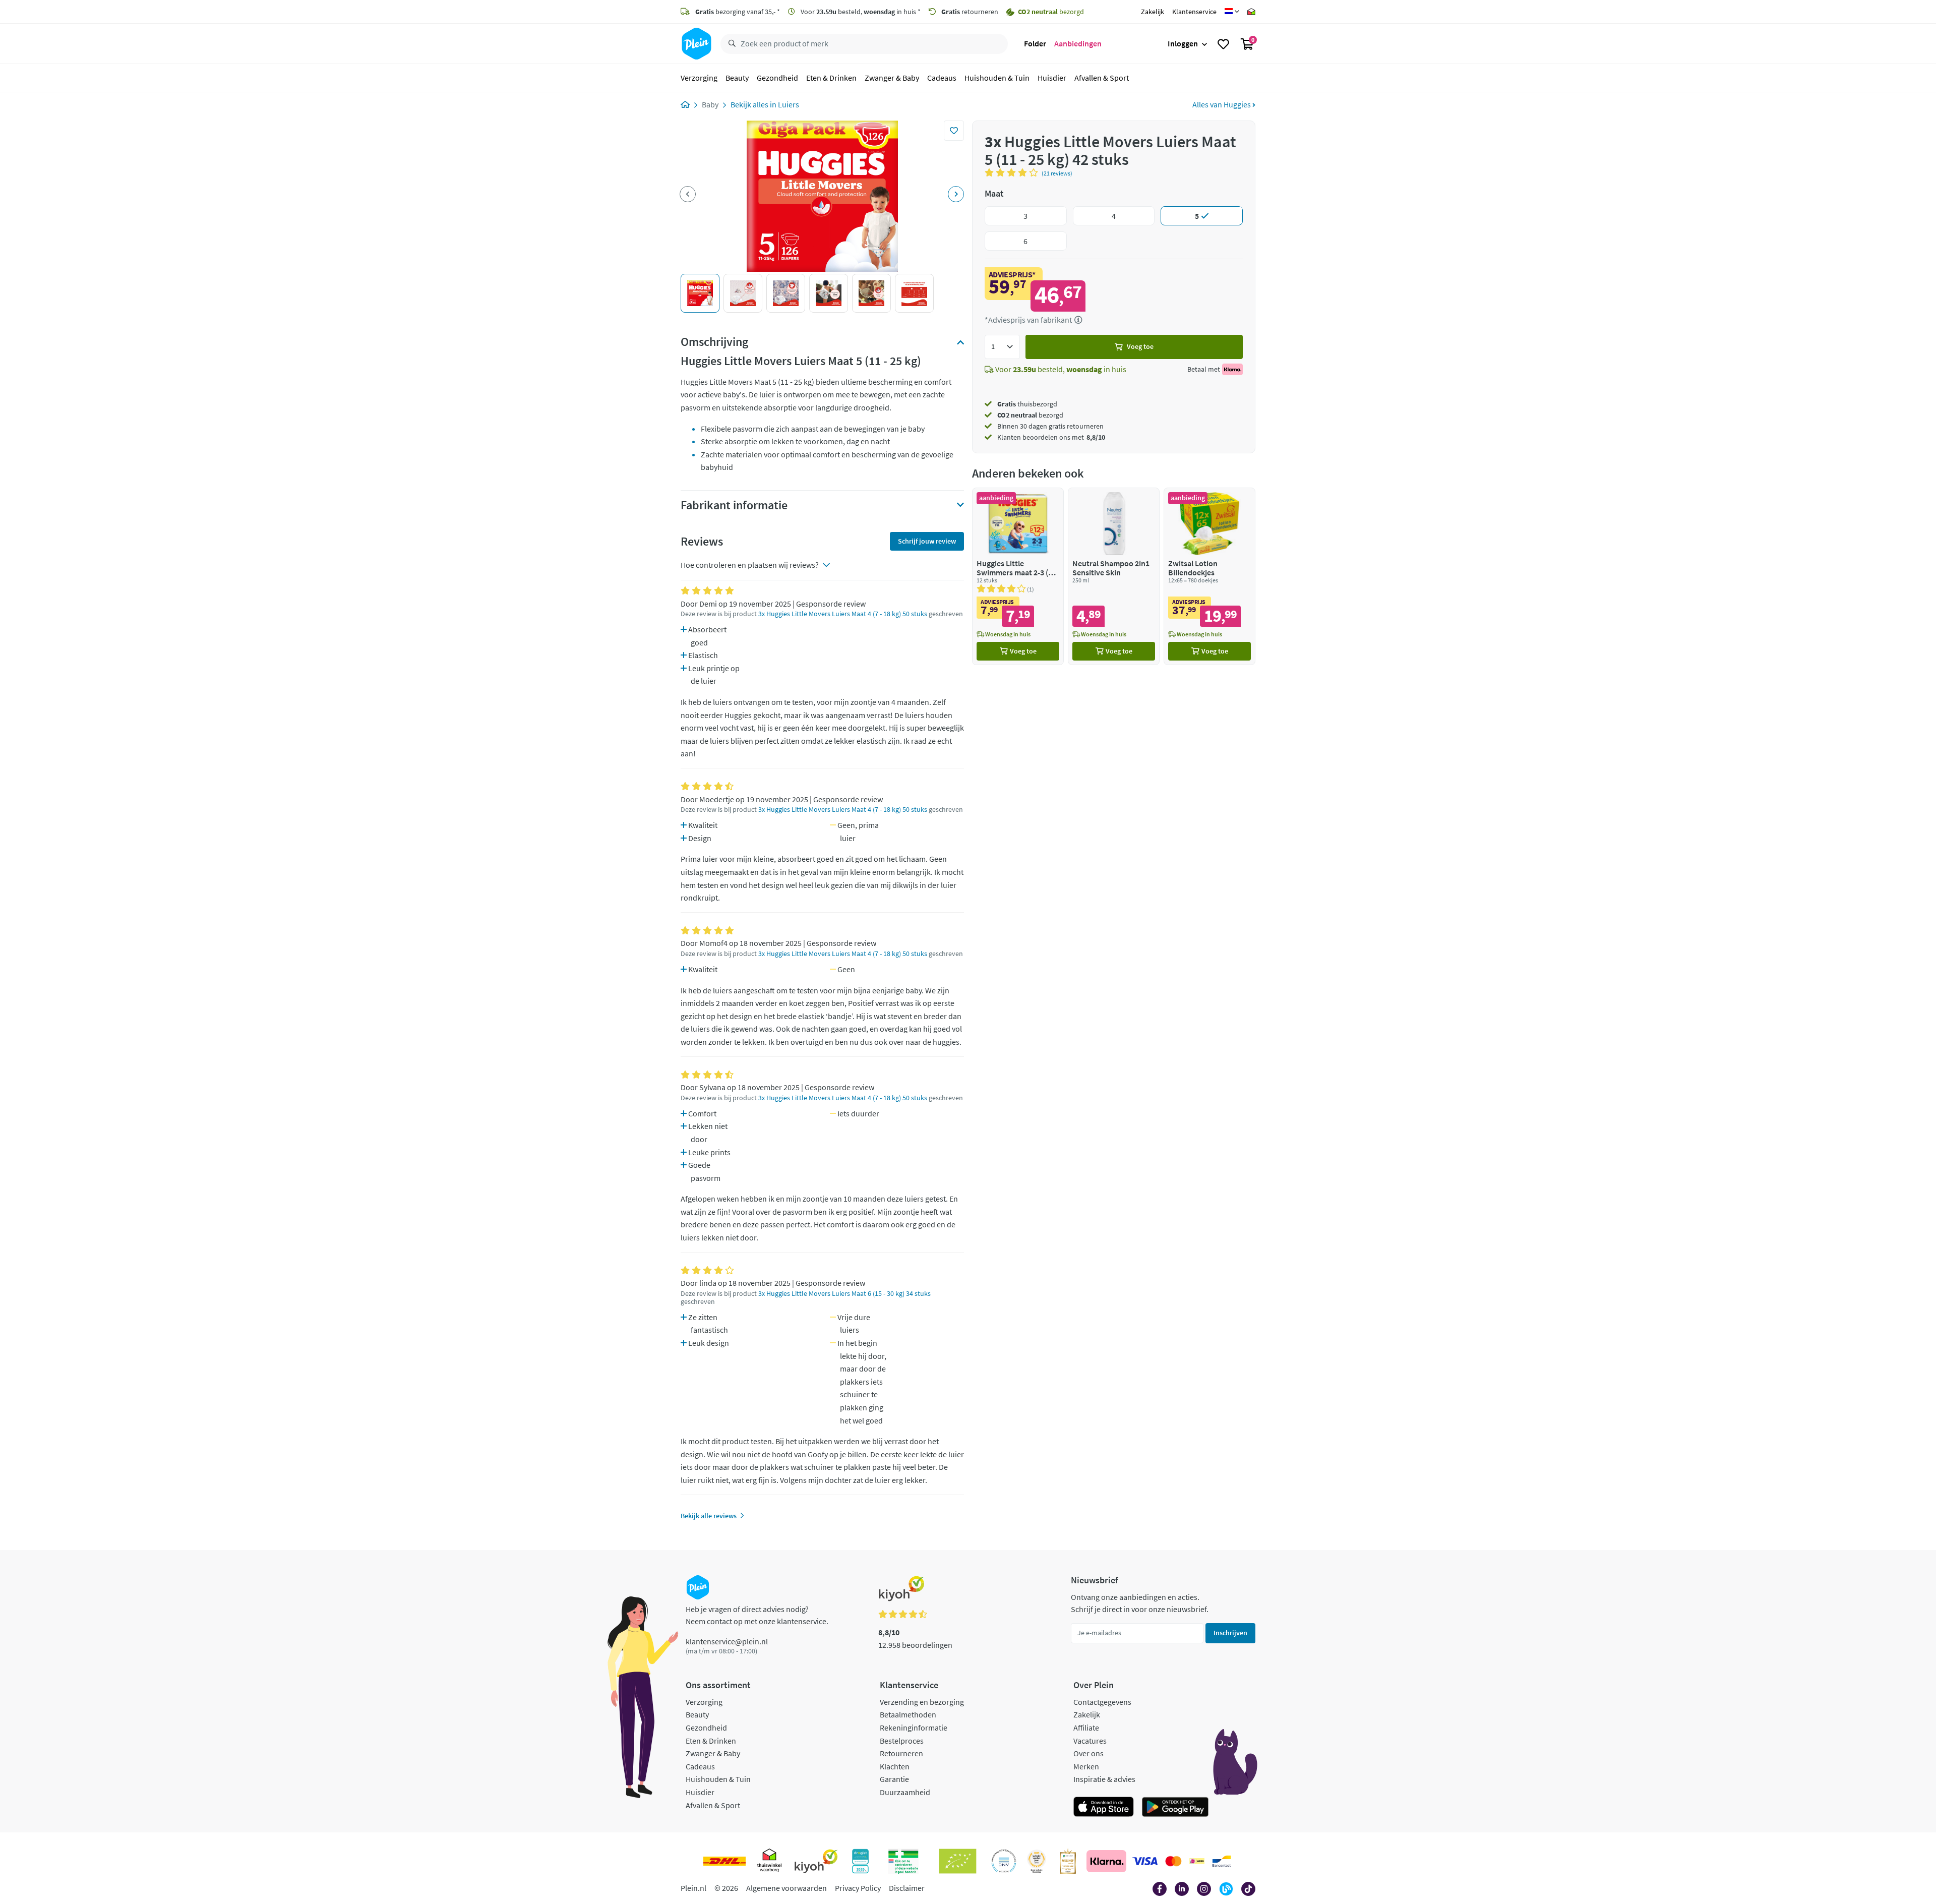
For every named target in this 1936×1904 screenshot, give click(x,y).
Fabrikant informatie (734, 505)
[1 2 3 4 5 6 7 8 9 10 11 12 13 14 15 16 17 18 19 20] (1002, 347)
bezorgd (1030, 415)
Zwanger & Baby (892, 78)
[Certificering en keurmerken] (958, 1861)
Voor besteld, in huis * (860, 12)
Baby (710, 104)
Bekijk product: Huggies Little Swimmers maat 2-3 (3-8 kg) (1018, 576)
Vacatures (1090, 1741)
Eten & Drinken (831, 78)
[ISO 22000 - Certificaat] (1004, 1861)
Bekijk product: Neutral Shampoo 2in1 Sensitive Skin (1114, 576)
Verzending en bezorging (922, 1702)
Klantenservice (1194, 12)
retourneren (970, 12)
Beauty (737, 78)
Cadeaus (942, 78)
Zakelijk (1153, 12)
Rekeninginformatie (914, 1728)
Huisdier (1052, 78)
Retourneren (901, 1753)
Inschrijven (1230, 1633)
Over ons (1088, 1753)
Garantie (894, 1779)
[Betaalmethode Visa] (1145, 1861)
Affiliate (1086, 1728)
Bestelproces (902, 1741)
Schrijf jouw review (927, 541)
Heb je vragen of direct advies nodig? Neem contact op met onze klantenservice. (757, 1615)
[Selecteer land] (1232, 12)
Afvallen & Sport (1102, 78)
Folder (1035, 43)
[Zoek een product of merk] (730, 44)
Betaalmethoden (908, 1714)
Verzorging (699, 78)
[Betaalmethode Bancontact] (1222, 1861)
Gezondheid (777, 78)
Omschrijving (714, 342)
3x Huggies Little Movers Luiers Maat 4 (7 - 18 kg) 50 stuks (843, 614)
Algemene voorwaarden (786, 1888)
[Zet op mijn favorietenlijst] (954, 131)
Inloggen (1183, 43)
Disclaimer (907, 1888)
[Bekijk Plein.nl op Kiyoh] (816, 1861)
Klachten (895, 1766)
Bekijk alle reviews (709, 1516)
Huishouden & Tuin (997, 78)
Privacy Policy (858, 1888)
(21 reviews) (1057, 173)
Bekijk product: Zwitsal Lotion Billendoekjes (1209, 576)
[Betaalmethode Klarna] (1106, 1861)
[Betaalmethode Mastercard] (1173, 1861)
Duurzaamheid (905, 1792)
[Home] (685, 104)
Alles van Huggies (1222, 104)
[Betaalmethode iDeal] (1197, 1861)
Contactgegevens (1102, 1702)
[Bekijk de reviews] (1013, 172)
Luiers (789, 104)
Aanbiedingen (1078, 43)
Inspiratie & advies (1104, 1779)
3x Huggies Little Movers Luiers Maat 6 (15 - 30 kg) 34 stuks (844, 1294)
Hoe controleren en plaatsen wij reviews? (750, 565)
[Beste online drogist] (1037, 1861)
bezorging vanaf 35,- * (738, 12)
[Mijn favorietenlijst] (1223, 44)
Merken (1086, 1766)
